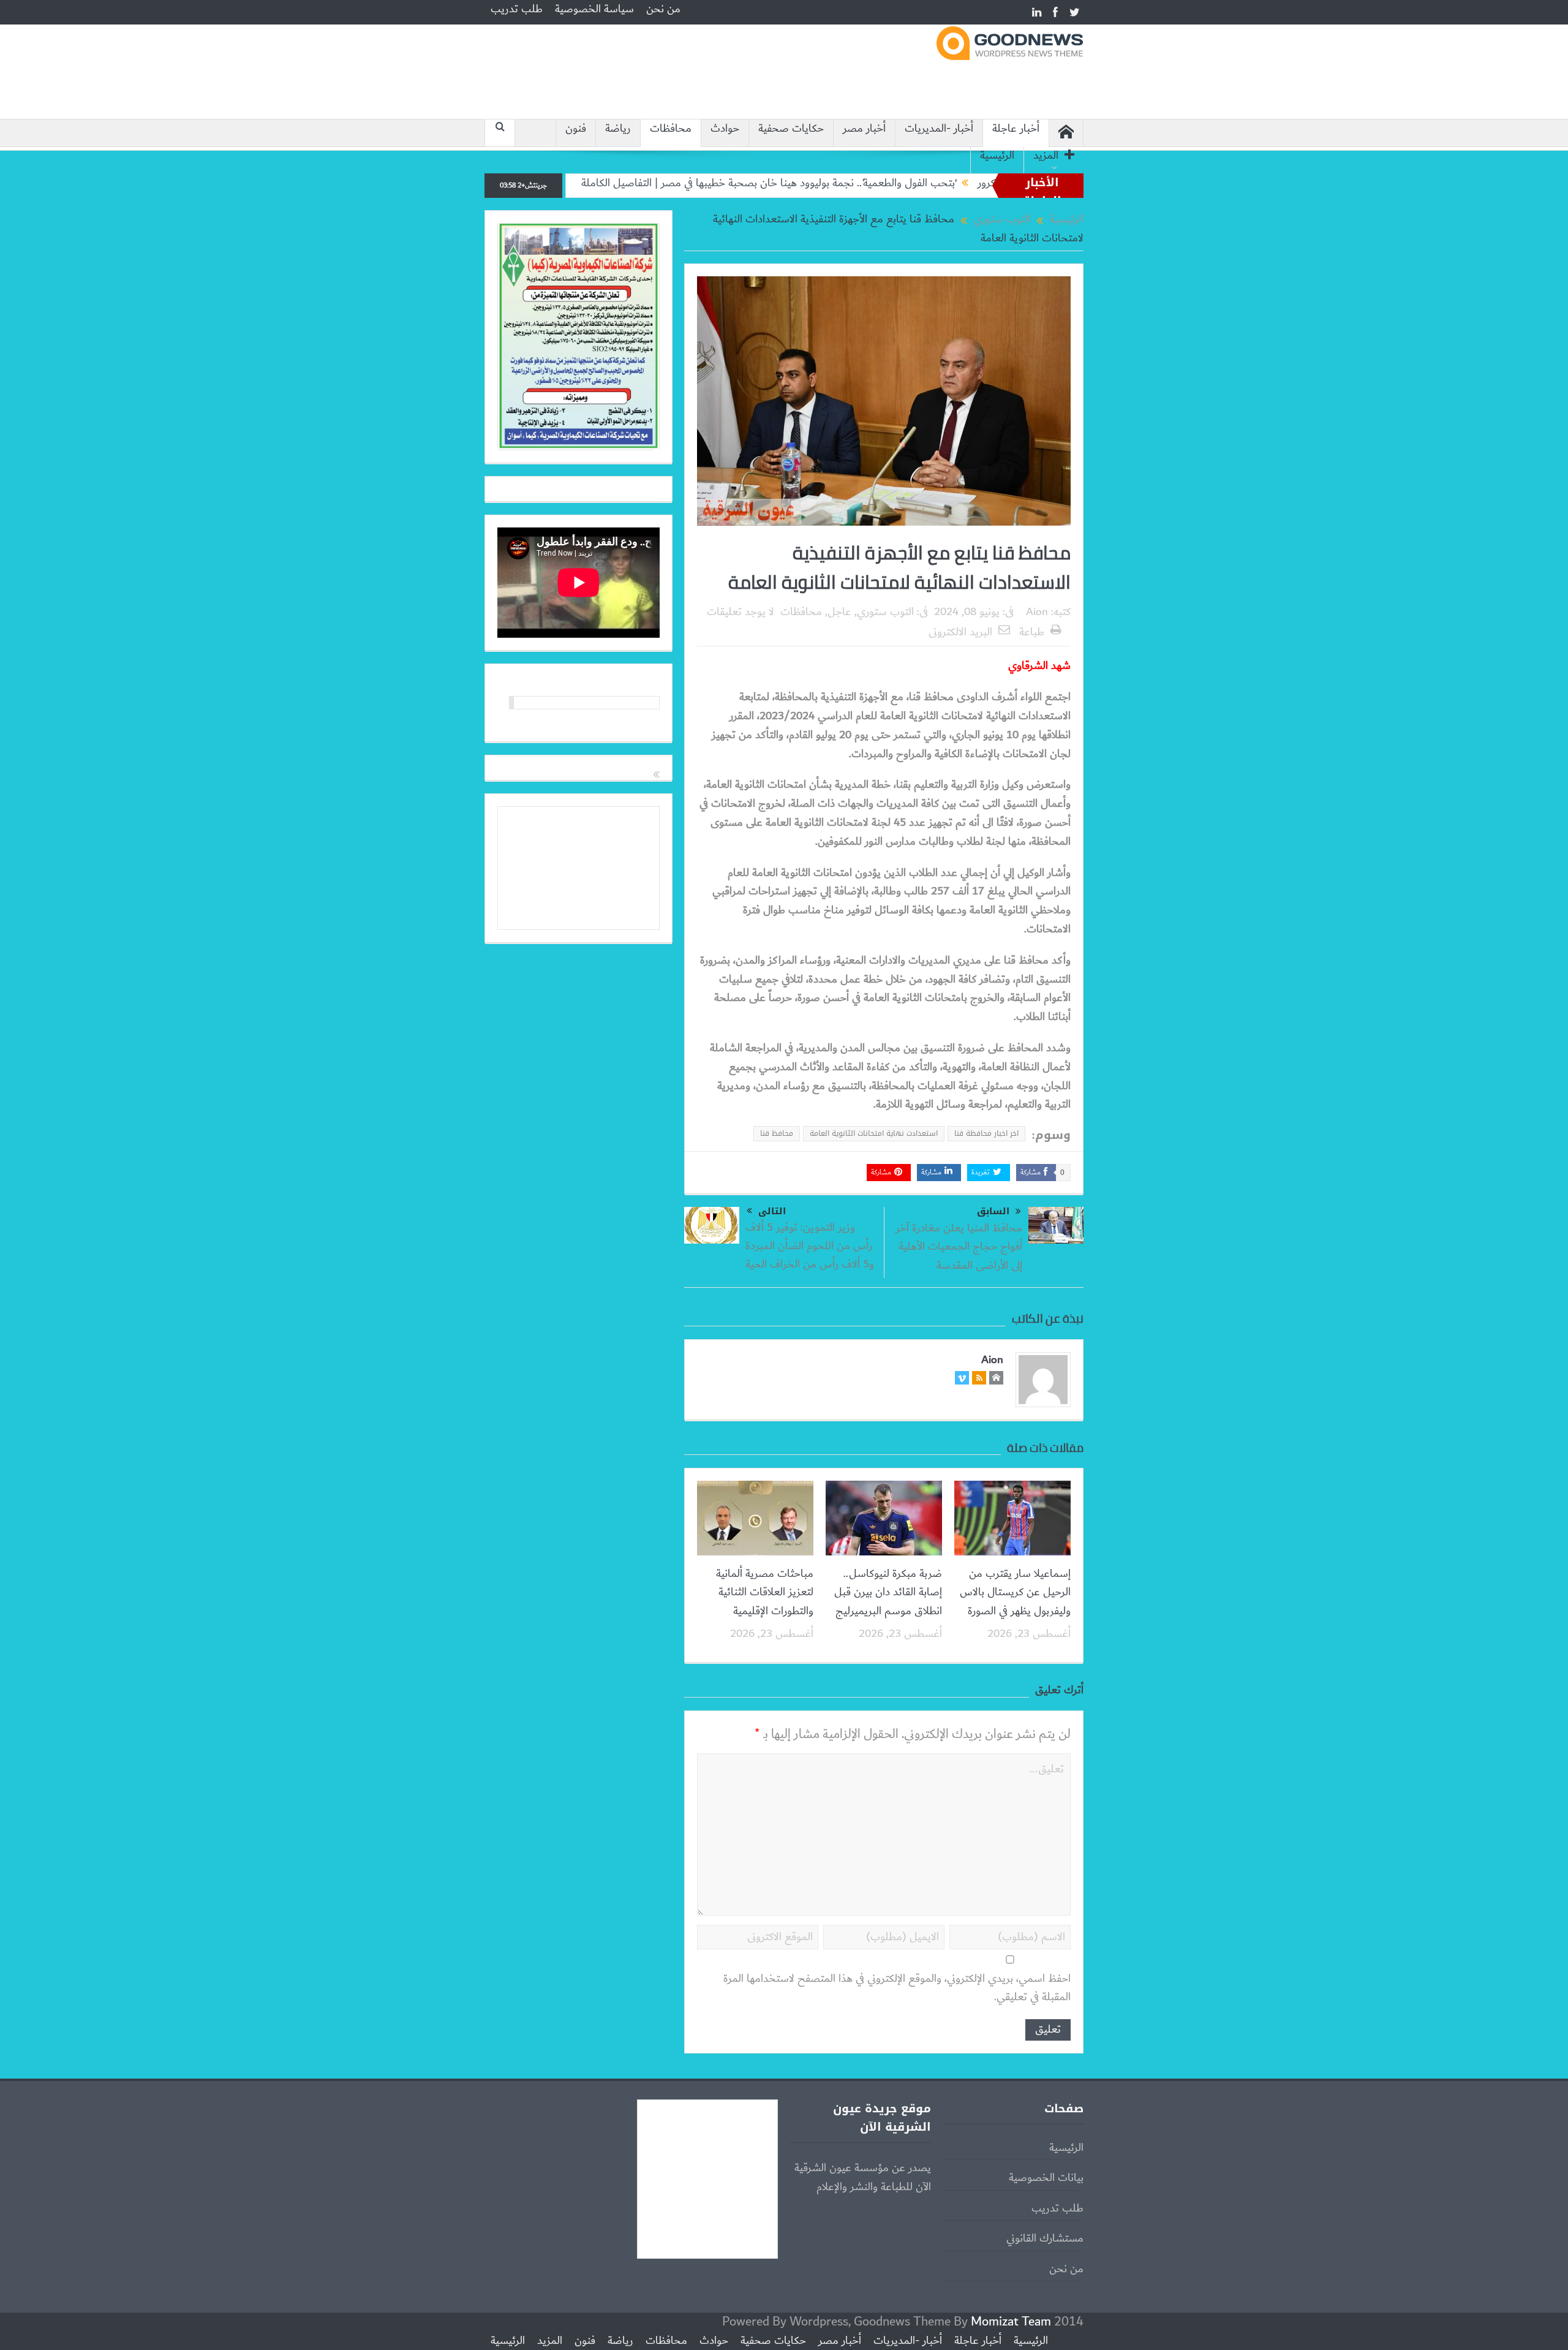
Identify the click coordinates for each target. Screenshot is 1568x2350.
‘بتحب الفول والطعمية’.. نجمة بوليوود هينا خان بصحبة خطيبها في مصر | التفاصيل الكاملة (857, 183)
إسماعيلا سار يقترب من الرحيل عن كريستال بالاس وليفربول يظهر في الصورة (1015, 1592)
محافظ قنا (777, 1133)
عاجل (839, 612)
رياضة (618, 129)
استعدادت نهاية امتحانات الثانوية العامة (874, 1133)
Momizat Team (1011, 2322)
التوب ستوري (885, 612)
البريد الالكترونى (960, 632)
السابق (993, 1211)
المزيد (1046, 156)
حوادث (725, 129)
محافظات (671, 129)
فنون (576, 129)
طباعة (1032, 632)
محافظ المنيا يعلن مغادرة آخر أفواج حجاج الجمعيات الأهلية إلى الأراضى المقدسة (959, 1247)
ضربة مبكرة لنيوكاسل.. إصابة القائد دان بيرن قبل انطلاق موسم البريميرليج (888, 1592)
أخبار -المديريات (939, 129)
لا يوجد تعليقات (741, 612)
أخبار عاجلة (1016, 129)
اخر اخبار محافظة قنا (986, 1133)
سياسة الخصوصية (594, 9)
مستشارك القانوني (1045, 2239)
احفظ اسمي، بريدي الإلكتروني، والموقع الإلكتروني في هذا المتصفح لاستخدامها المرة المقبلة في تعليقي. (897, 1988)
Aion (1037, 612)
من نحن (663, 9)
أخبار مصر (864, 129)
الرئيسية (997, 156)
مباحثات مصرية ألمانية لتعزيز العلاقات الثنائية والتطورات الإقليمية (765, 1592)
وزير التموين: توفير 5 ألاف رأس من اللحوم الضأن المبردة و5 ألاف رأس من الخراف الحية (810, 1246)
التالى (772, 1211)
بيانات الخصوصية (1046, 2178)
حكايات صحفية (791, 129)
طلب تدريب (517, 9)
